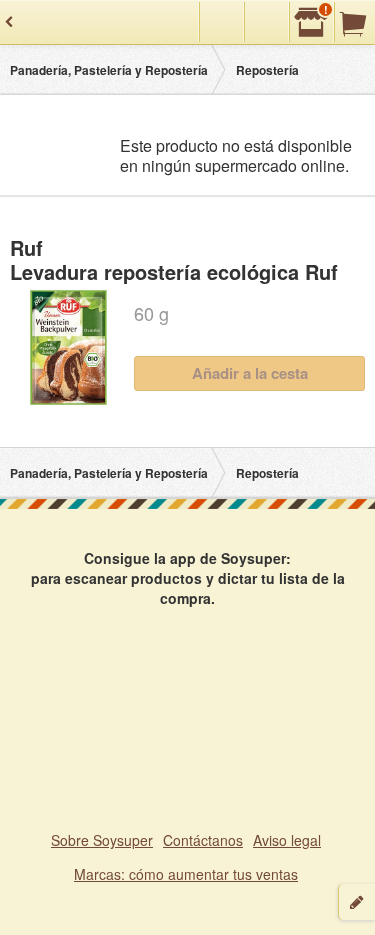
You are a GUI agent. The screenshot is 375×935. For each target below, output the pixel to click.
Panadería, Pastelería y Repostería (109, 70)
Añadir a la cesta (250, 373)
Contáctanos (203, 840)
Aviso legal (287, 840)
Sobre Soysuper (102, 840)
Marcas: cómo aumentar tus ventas (186, 874)
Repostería (267, 70)
